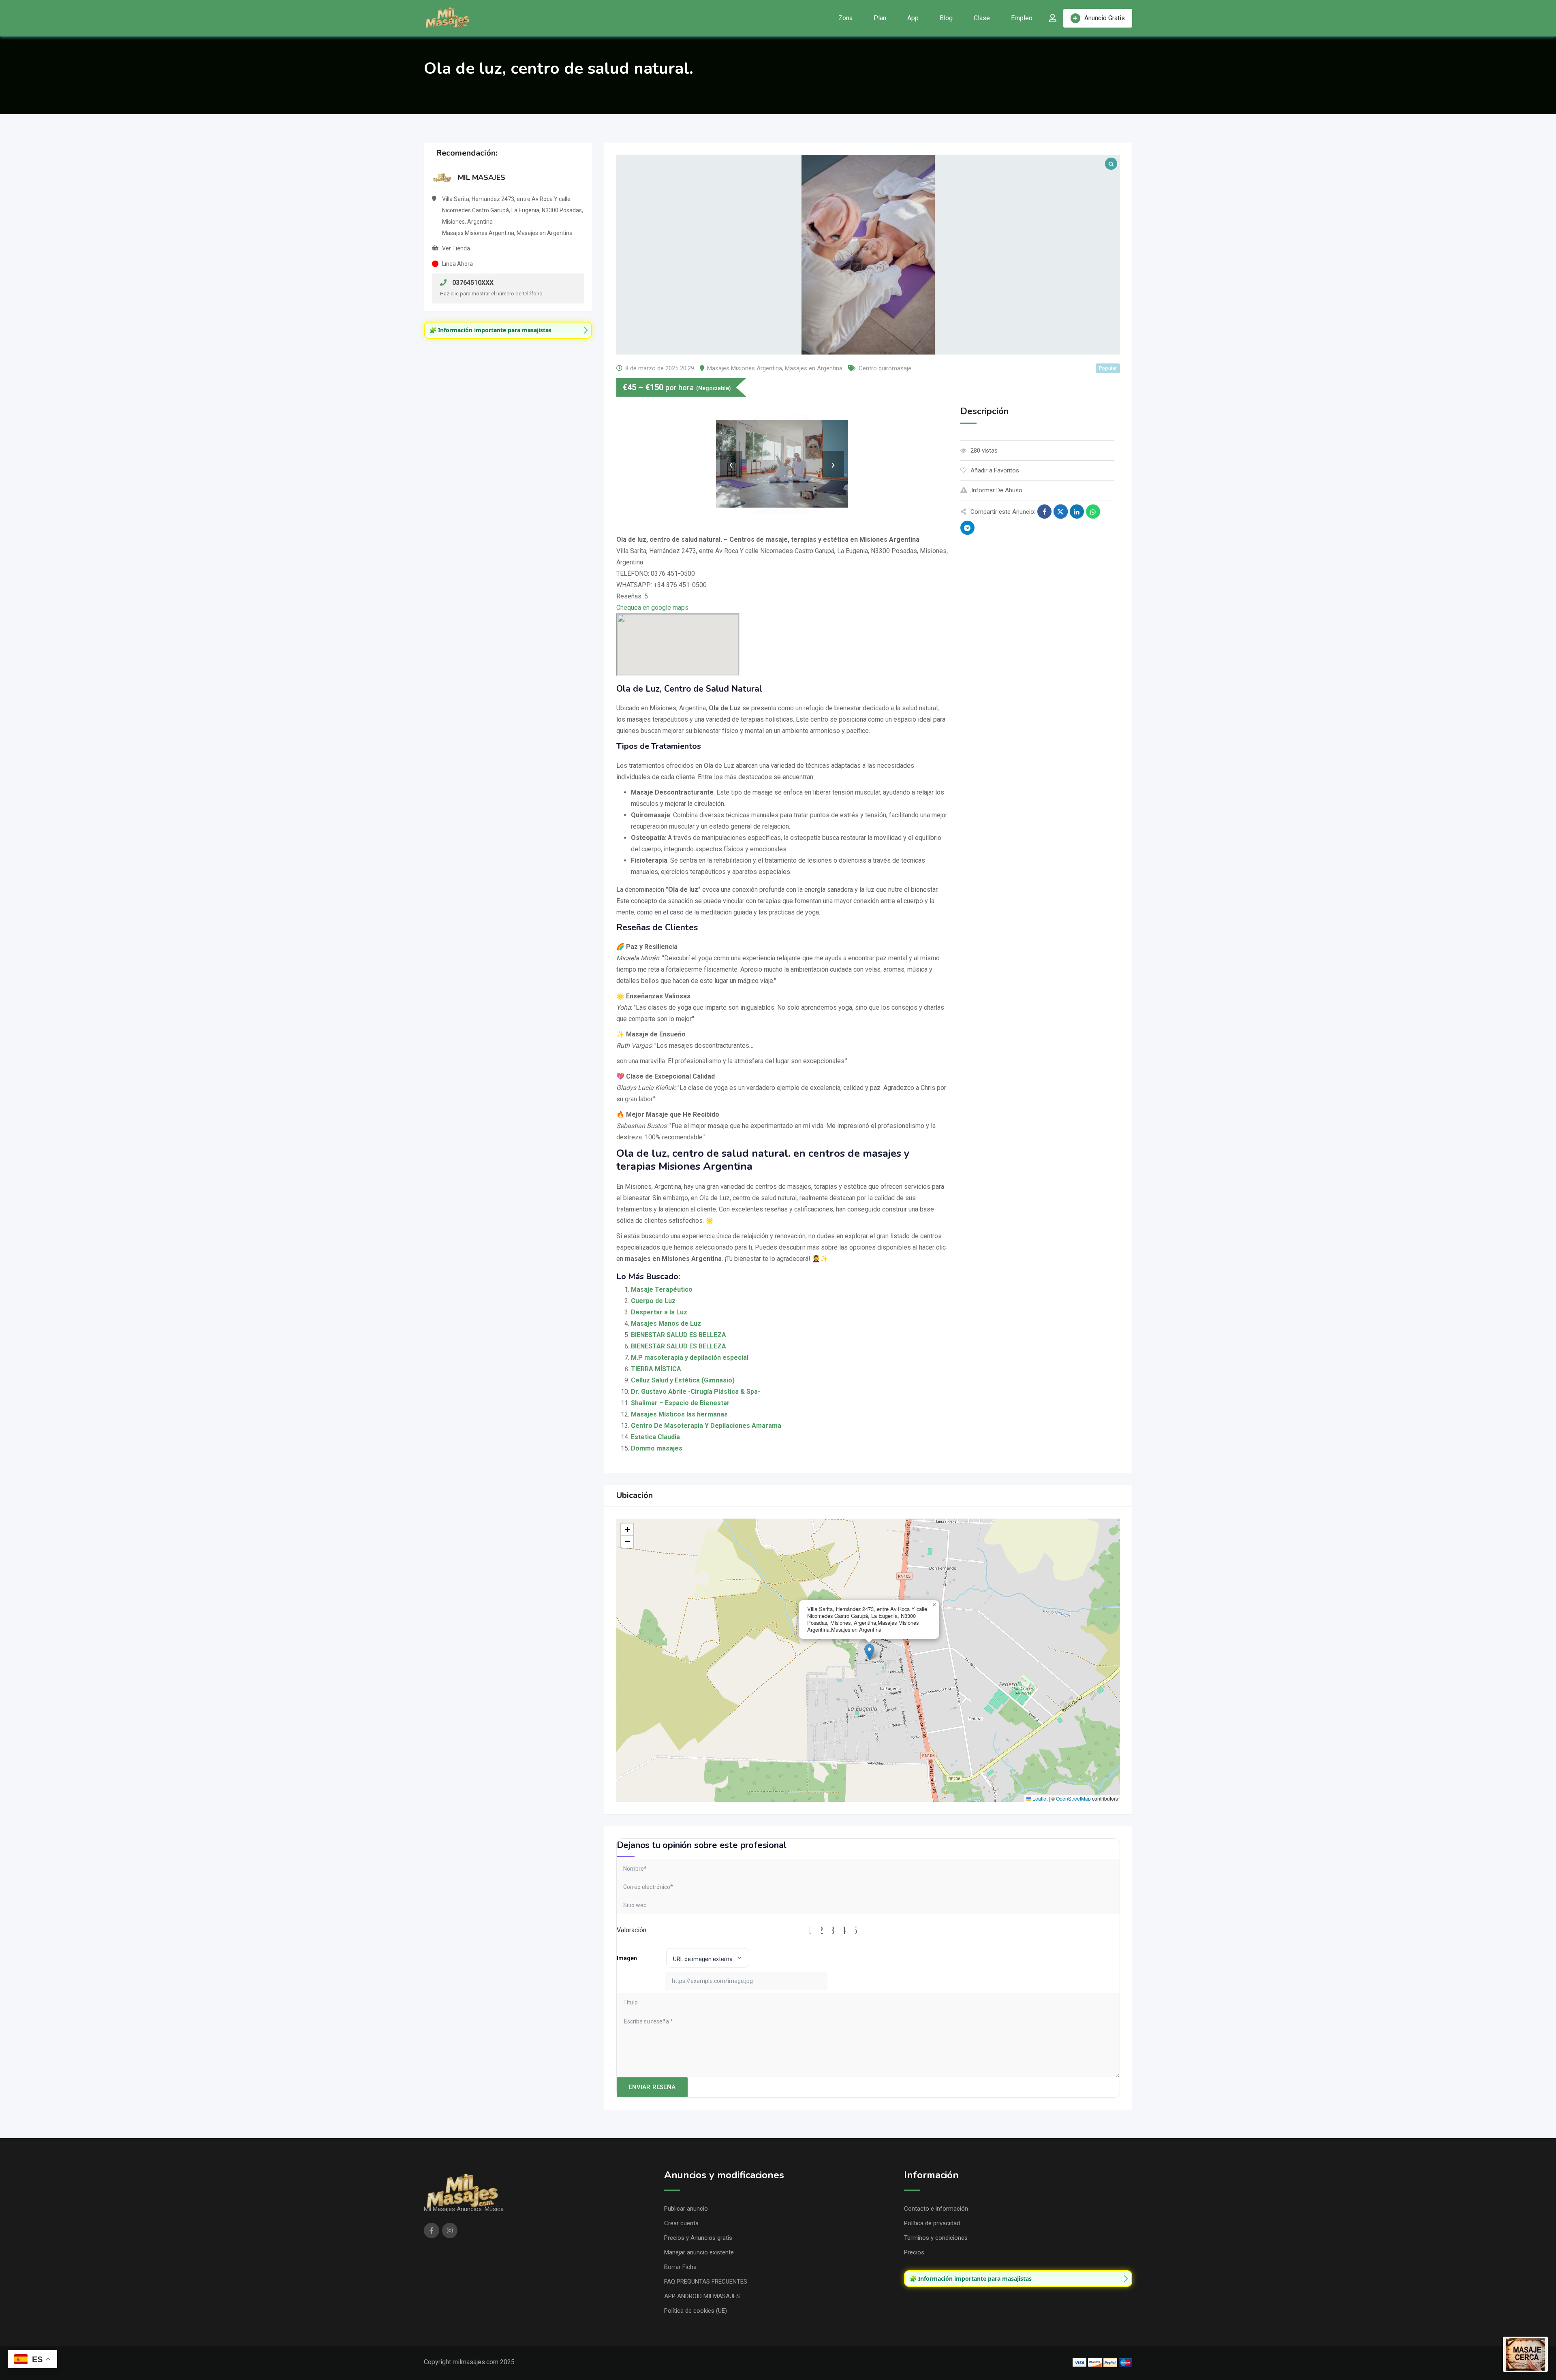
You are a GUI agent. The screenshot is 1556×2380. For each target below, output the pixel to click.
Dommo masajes (657, 1448)
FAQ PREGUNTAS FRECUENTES (706, 2282)
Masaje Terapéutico (662, 1289)
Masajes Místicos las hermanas (679, 1414)
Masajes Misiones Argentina (745, 368)
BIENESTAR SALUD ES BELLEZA (679, 1335)
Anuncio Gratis (1105, 18)
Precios (914, 2252)
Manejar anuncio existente (699, 2252)
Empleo (1022, 18)
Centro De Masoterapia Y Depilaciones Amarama (706, 1426)
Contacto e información (936, 2209)
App (913, 18)
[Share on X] (1061, 512)
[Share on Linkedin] (1077, 512)
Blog (946, 18)
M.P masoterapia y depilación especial (690, 1358)
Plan (880, 18)
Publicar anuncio (686, 2209)
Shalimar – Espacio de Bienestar (680, 1403)
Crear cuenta (681, 2223)
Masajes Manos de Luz (666, 1324)
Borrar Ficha (680, 2267)
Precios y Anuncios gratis (698, 2238)
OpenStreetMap (1073, 1798)
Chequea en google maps (652, 608)
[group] (508, 330)
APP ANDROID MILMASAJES (702, 2296)
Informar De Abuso (997, 490)
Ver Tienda (456, 248)
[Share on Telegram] (967, 528)
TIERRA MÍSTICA (656, 1369)
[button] (869, 1652)
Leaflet (1039, 1798)
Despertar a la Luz (659, 1312)
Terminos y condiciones (936, 2238)
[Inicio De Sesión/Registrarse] (1053, 18)
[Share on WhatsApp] (1093, 512)
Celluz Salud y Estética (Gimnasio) (683, 1380)
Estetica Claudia (655, 1437)
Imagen (627, 1958)
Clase (982, 18)
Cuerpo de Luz (653, 1301)
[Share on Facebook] (1044, 512)
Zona (845, 18)
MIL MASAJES (482, 177)
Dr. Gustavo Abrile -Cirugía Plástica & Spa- (696, 1392)
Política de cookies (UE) (696, 2311)
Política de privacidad (932, 2223)
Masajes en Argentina (814, 368)
